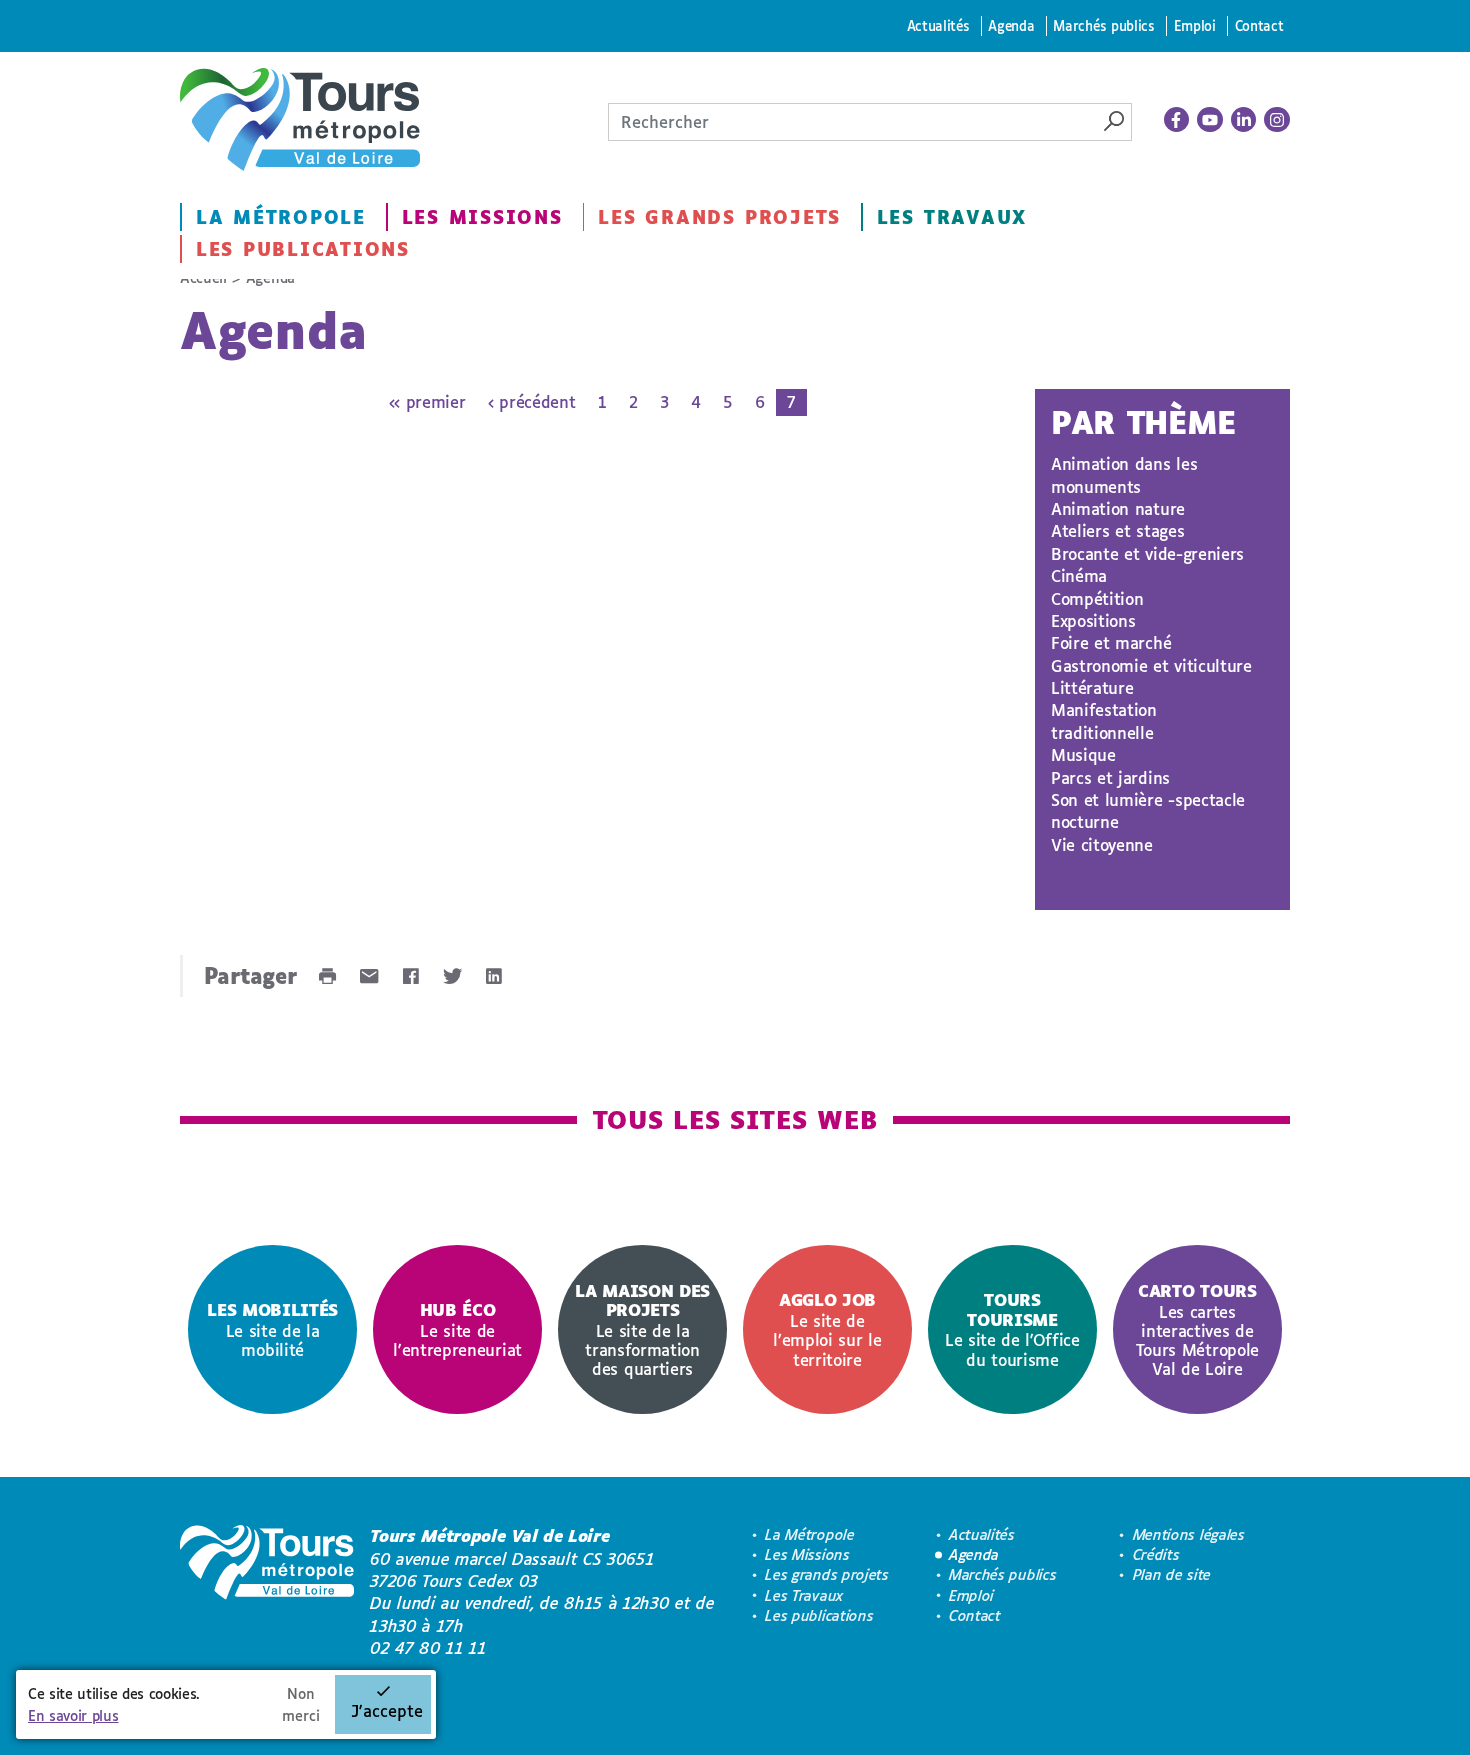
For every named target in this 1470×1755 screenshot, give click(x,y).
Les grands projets (719, 217)
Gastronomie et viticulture (1151, 665)
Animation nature (1118, 508)
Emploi (1195, 25)
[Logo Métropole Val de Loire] (267, 1592)
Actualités (938, 25)
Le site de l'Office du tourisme (1012, 1329)
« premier (427, 401)
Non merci (301, 1704)
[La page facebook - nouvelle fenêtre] (1177, 120)
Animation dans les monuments (1124, 474)
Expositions (1093, 620)
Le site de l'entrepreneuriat (457, 1329)
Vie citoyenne (1102, 844)
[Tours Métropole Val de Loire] (300, 119)
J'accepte (387, 1710)
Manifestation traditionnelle (1104, 720)
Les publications (303, 249)
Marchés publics (1103, 25)
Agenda (1011, 25)
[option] (272, 1329)
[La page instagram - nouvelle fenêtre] (1277, 120)
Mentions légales (1189, 1534)
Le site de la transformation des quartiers (642, 1329)
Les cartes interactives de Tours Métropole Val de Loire (1197, 1329)
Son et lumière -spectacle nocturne (1148, 810)
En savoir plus (73, 1715)
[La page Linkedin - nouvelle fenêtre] (1244, 120)
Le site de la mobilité (272, 1329)
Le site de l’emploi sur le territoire (827, 1329)
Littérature (1092, 687)
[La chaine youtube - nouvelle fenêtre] (1210, 120)
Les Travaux (952, 217)
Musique (1083, 754)
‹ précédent (531, 401)
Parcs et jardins (1110, 777)
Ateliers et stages (1117, 530)
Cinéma (1079, 575)
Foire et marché (1111, 642)
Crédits (1156, 1554)
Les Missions (482, 217)
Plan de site (1172, 1574)
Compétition (1097, 598)
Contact (1259, 25)
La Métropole (281, 217)
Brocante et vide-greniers (1147, 553)
